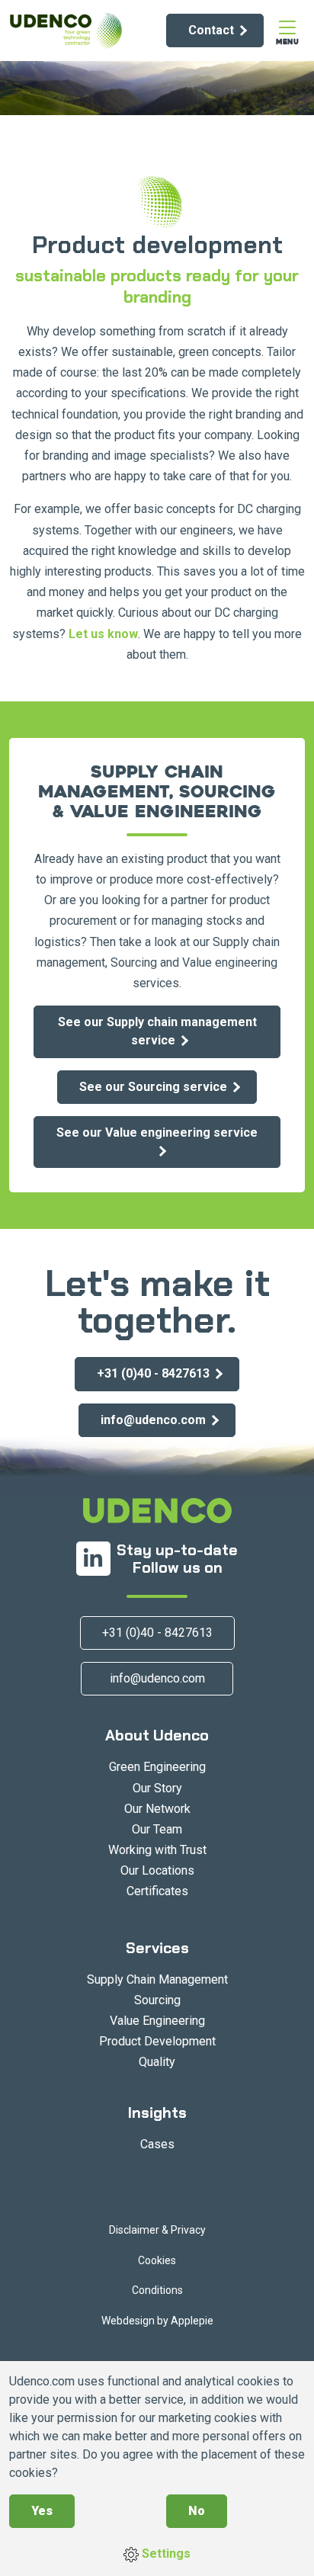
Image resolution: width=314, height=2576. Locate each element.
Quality (157, 2062)
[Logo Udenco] (66, 30)
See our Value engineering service (157, 1132)
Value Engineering (157, 2021)
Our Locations (157, 1870)
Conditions (157, 2290)
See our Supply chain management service (157, 1031)
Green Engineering (157, 1767)
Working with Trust (157, 1850)
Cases (157, 2144)
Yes (42, 2511)
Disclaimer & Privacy (157, 2230)
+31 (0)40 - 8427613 (153, 1373)
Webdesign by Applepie (157, 2321)
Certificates (157, 1891)
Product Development (157, 2041)
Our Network (157, 1809)
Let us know (103, 634)
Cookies (157, 2260)
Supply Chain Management (157, 1979)
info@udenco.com (153, 1420)
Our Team (157, 1829)
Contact (211, 30)
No (197, 2511)
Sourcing (157, 2000)
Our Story (157, 1788)
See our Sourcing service (153, 1087)
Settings (165, 2554)
